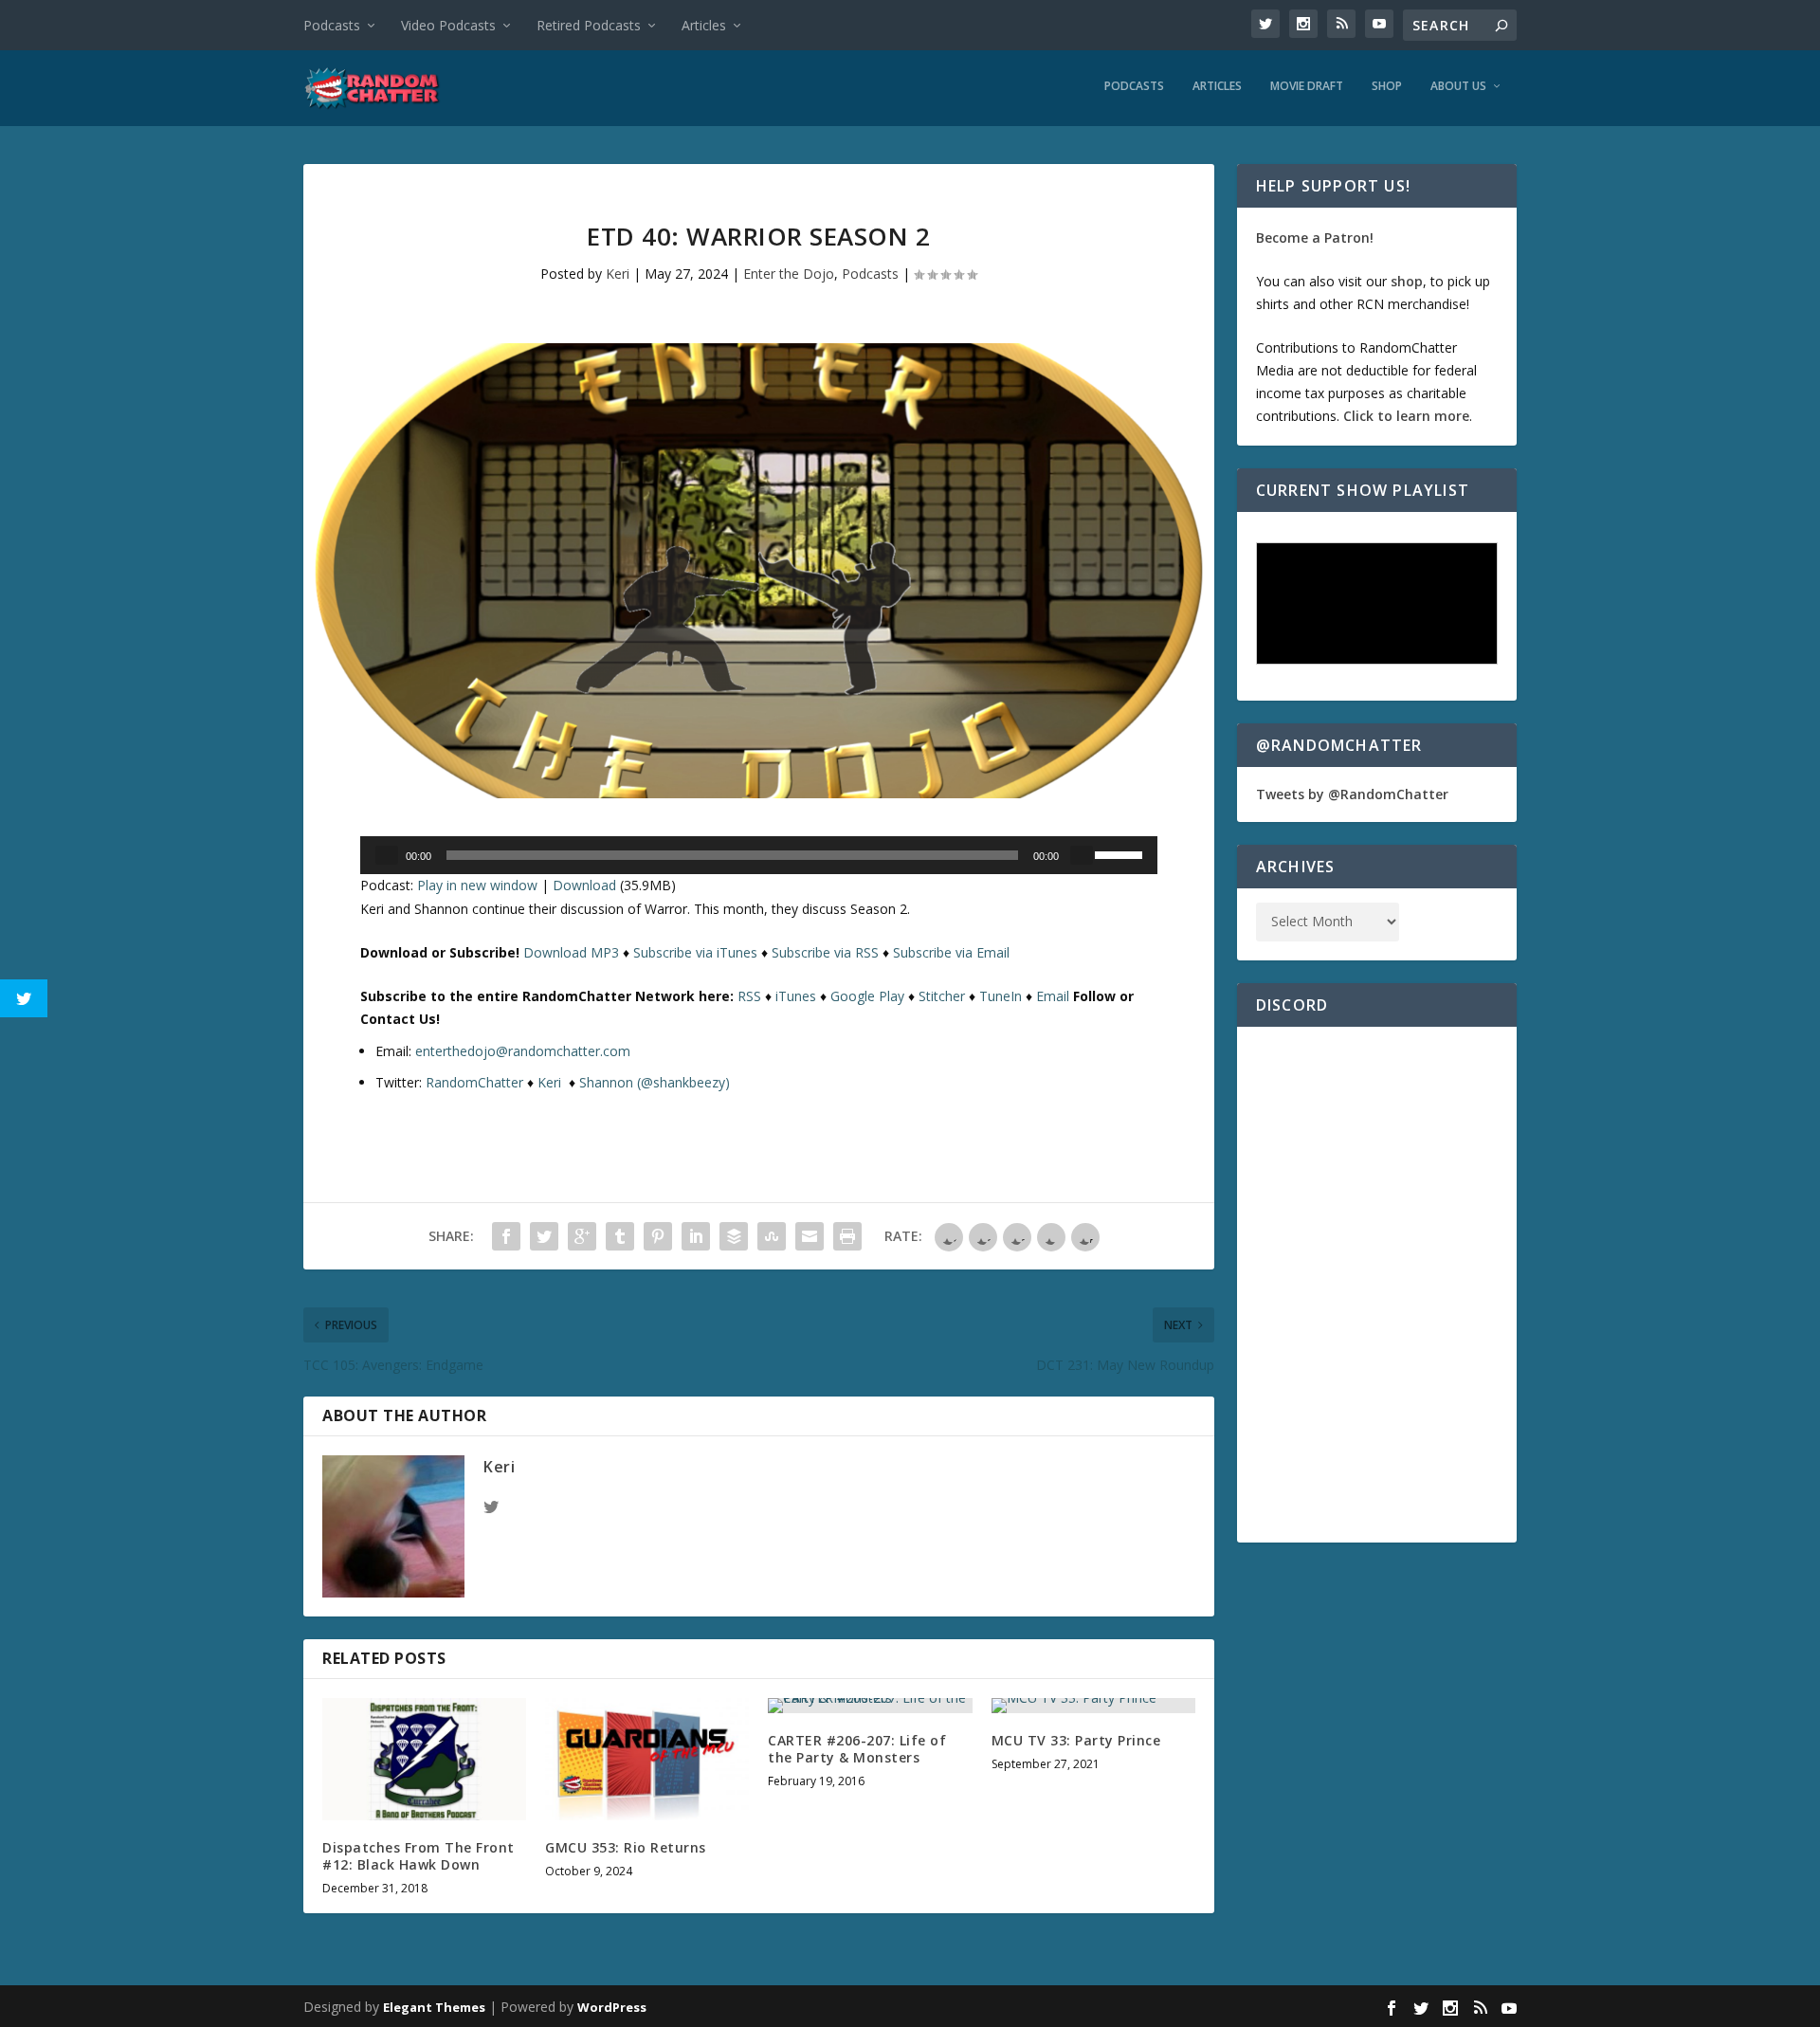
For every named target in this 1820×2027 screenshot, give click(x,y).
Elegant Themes (434, 2007)
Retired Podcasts (589, 25)
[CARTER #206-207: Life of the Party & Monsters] (870, 1706)
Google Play (867, 996)
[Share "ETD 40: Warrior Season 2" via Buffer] (734, 1236)
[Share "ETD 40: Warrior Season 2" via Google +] (582, 1236)
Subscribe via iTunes (695, 952)
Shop (1387, 86)
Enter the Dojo (789, 274)
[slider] (1121, 853)
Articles (704, 25)
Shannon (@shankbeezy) (655, 1082)
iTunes (796, 996)
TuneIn (1001, 996)
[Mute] (1082, 855)
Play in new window (477, 885)
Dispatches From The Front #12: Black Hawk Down (419, 1856)
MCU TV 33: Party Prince (1076, 1740)
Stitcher (942, 996)
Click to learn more (1406, 416)
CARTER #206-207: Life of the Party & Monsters (857, 1749)
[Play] (387, 855)
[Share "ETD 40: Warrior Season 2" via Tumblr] (620, 1236)
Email (1053, 996)
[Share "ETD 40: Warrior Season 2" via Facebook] (506, 1236)
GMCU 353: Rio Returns (626, 1847)
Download (584, 885)
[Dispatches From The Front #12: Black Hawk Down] (424, 1759)
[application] (759, 855)
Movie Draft (1307, 86)
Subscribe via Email (951, 952)
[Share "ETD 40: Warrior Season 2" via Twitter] (544, 1236)
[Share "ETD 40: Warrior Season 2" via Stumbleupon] (772, 1236)
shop (1407, 281)
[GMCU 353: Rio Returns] (647, 1759)
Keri (618, 274)
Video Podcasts (448, 25)
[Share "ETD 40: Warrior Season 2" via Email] (810, 1236)
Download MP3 (571, 952)
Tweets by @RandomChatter (1352, 794)
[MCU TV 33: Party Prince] (1093, 1706)
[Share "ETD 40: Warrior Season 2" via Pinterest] (658, 1236)
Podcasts (332, 25)
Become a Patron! (1315, 237)
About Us (1458, 86)
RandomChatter (474, 1082)
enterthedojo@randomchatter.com (523, 1051)
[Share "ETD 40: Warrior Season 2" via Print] (847, 1236)
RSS (749, 996)
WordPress (612, 2007)
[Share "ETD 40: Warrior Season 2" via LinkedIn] (696, 1236)
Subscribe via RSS (825, 952)
